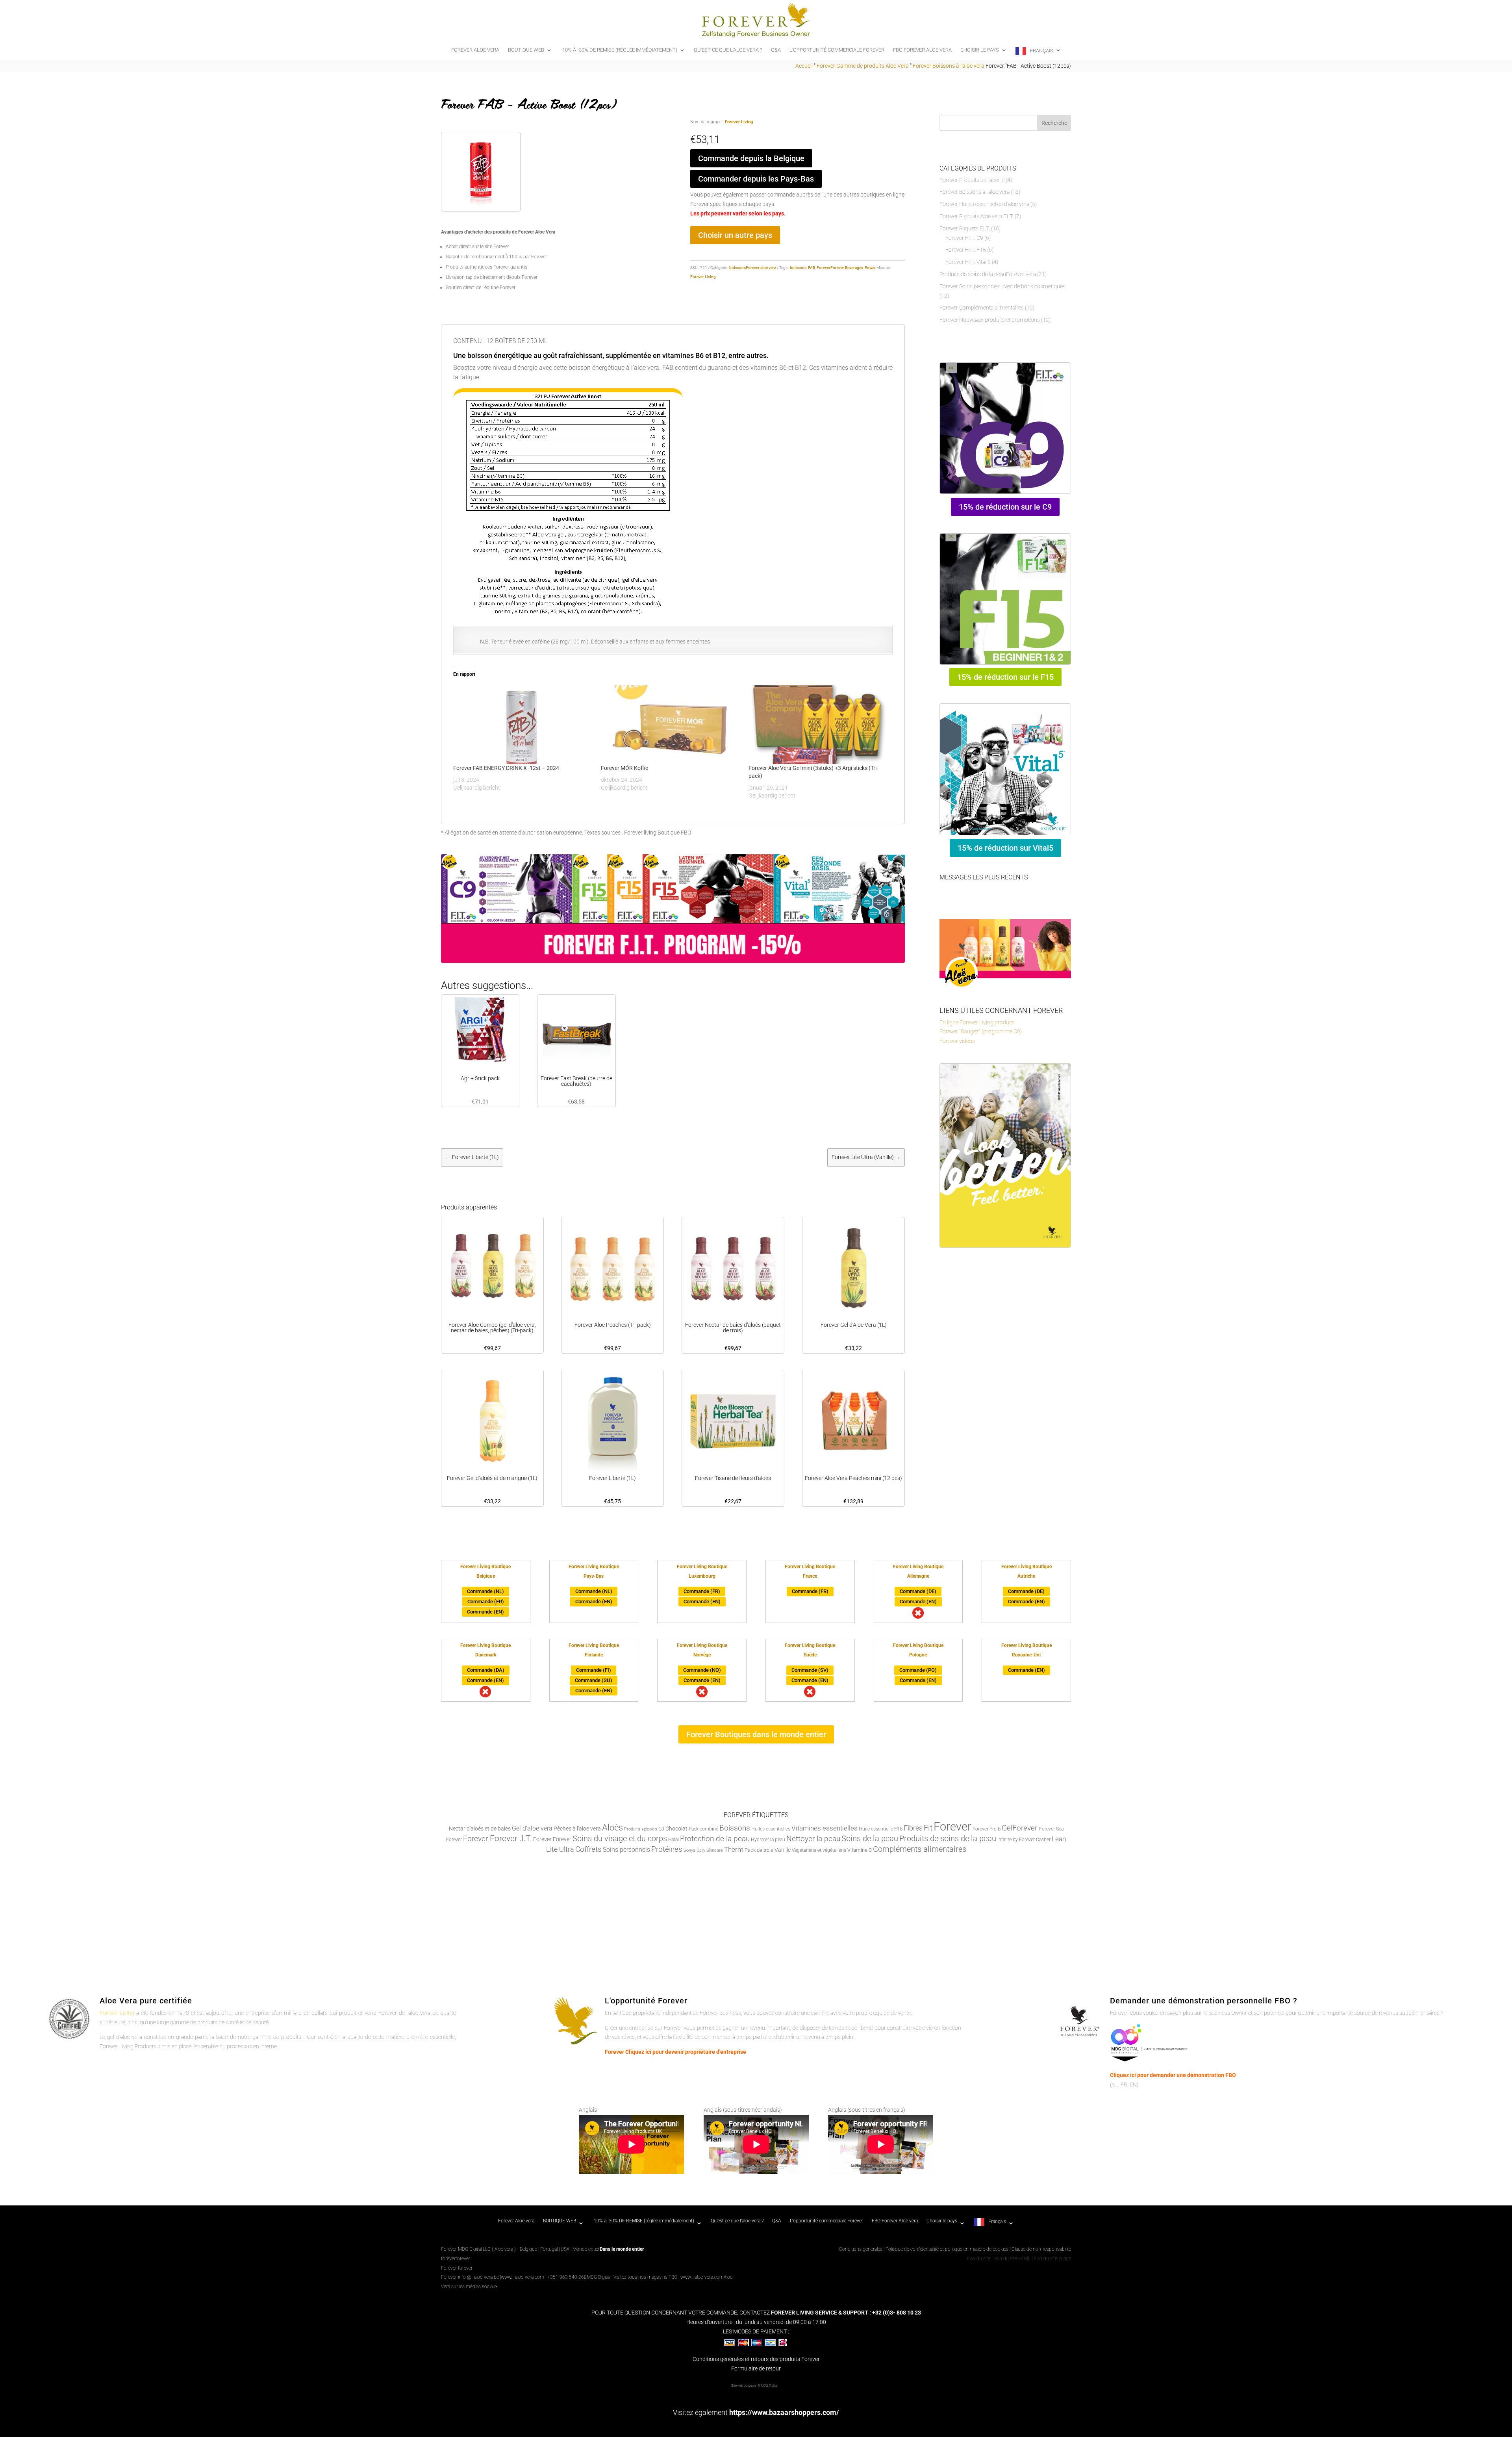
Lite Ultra (560, 1849)
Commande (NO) (702, 1670)
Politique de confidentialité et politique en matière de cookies (948, 2249)
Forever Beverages (847, 268)
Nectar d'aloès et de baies (480, 1829)
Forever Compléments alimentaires (982, 308)
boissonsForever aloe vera (753, 268)
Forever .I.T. (511, 1838)
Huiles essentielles (771, 1829)
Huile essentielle (876, 1829)
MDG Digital (598, 2277)
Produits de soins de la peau (948, 1839)
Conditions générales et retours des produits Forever (756, 2359)
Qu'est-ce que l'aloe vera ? (728, 50)
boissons (798, 268)
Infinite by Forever (1016, 1840)
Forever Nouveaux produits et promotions (990, 320)
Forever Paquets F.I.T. (965, 228)
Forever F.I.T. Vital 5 (968, 262)
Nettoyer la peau (813, 1839)
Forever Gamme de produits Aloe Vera (863, 66)
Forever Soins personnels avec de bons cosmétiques (1002, 286)
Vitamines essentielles (825, 1828)
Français (1042, 51)
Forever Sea (1051, 1829)
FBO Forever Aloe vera (922, 50)
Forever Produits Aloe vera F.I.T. (976, 216)
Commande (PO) (918, 1670)
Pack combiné (703, 1829)
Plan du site (978, 2259)
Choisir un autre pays (735, 235)
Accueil (804, 66)
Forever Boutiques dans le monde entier (756, 1734)
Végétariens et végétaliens (819, 1850)
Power (870, 268)
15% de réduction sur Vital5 (1005, 848)
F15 (898, 1829)
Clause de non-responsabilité (1041, 2249)
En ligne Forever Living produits (977, 1022)
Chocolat (676, 1829)
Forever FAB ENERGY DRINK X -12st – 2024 (506, 768)
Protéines (667, 1849)
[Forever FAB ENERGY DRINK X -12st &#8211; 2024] (523, 725)
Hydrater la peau (768, 1840)
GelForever (1020, 1828)
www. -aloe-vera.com (523, 2277)
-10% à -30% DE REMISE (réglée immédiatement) (619, 50)
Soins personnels (626, 1850)
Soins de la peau (870, 1839)
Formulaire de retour (756, 2368)
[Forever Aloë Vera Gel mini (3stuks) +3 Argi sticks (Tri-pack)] (818, 725)
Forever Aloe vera (475, 50)
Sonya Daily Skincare (703, 1850)
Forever (824, 268)
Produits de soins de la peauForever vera (988, 274)
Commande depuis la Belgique (751, 158)
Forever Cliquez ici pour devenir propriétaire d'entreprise (675, 2052)
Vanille (783, 1850)
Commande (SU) (594, 1680)
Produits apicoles (641, 1829)
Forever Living (739, 122)
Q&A (776, 50)
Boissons (735, 1828)
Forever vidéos (957, 1041)
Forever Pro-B (987, 1829)
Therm (734, 1849)
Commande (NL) (485, 1591)
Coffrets (588, 1849)
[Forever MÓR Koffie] (671, 725)
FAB (812, 268)
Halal (674, 1840)
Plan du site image (1052, 2259)
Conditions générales (861, 2249)
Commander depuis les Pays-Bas (756, 179)
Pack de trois (759, 1850)
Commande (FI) (594, 1670)
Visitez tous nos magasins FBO (645, 2277)
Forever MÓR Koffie (624, 768)
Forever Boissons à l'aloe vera (949, 66)
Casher (1043, 1840)
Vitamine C (860, 1850)
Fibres (913, 1828)
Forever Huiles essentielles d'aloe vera (984, 204)
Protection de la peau (715, 1839)
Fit (928, 1828)
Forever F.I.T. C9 (964, 238)
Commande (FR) (486, 1601)
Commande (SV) (810, 1670)
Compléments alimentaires (920, 1849)
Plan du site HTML (1012, 2259)
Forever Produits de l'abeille (972, 180)
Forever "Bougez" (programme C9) (981, 1031)
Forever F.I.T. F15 (966, 250)
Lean (1059, 1839)
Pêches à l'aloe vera (577, 1829)
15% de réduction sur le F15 (1005, 677)
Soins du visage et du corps (620, 1839)
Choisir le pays (980, 50)
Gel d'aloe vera (532, 1828)
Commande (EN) (485, 1612)
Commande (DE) (918, 1591)
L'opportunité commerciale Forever (837, 50)
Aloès (612, 1827)
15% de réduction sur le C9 (1005, 507)
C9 (661, 1829)
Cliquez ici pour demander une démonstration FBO (1173, 2075)
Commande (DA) (486, 1670)
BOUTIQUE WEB (526, 50)
